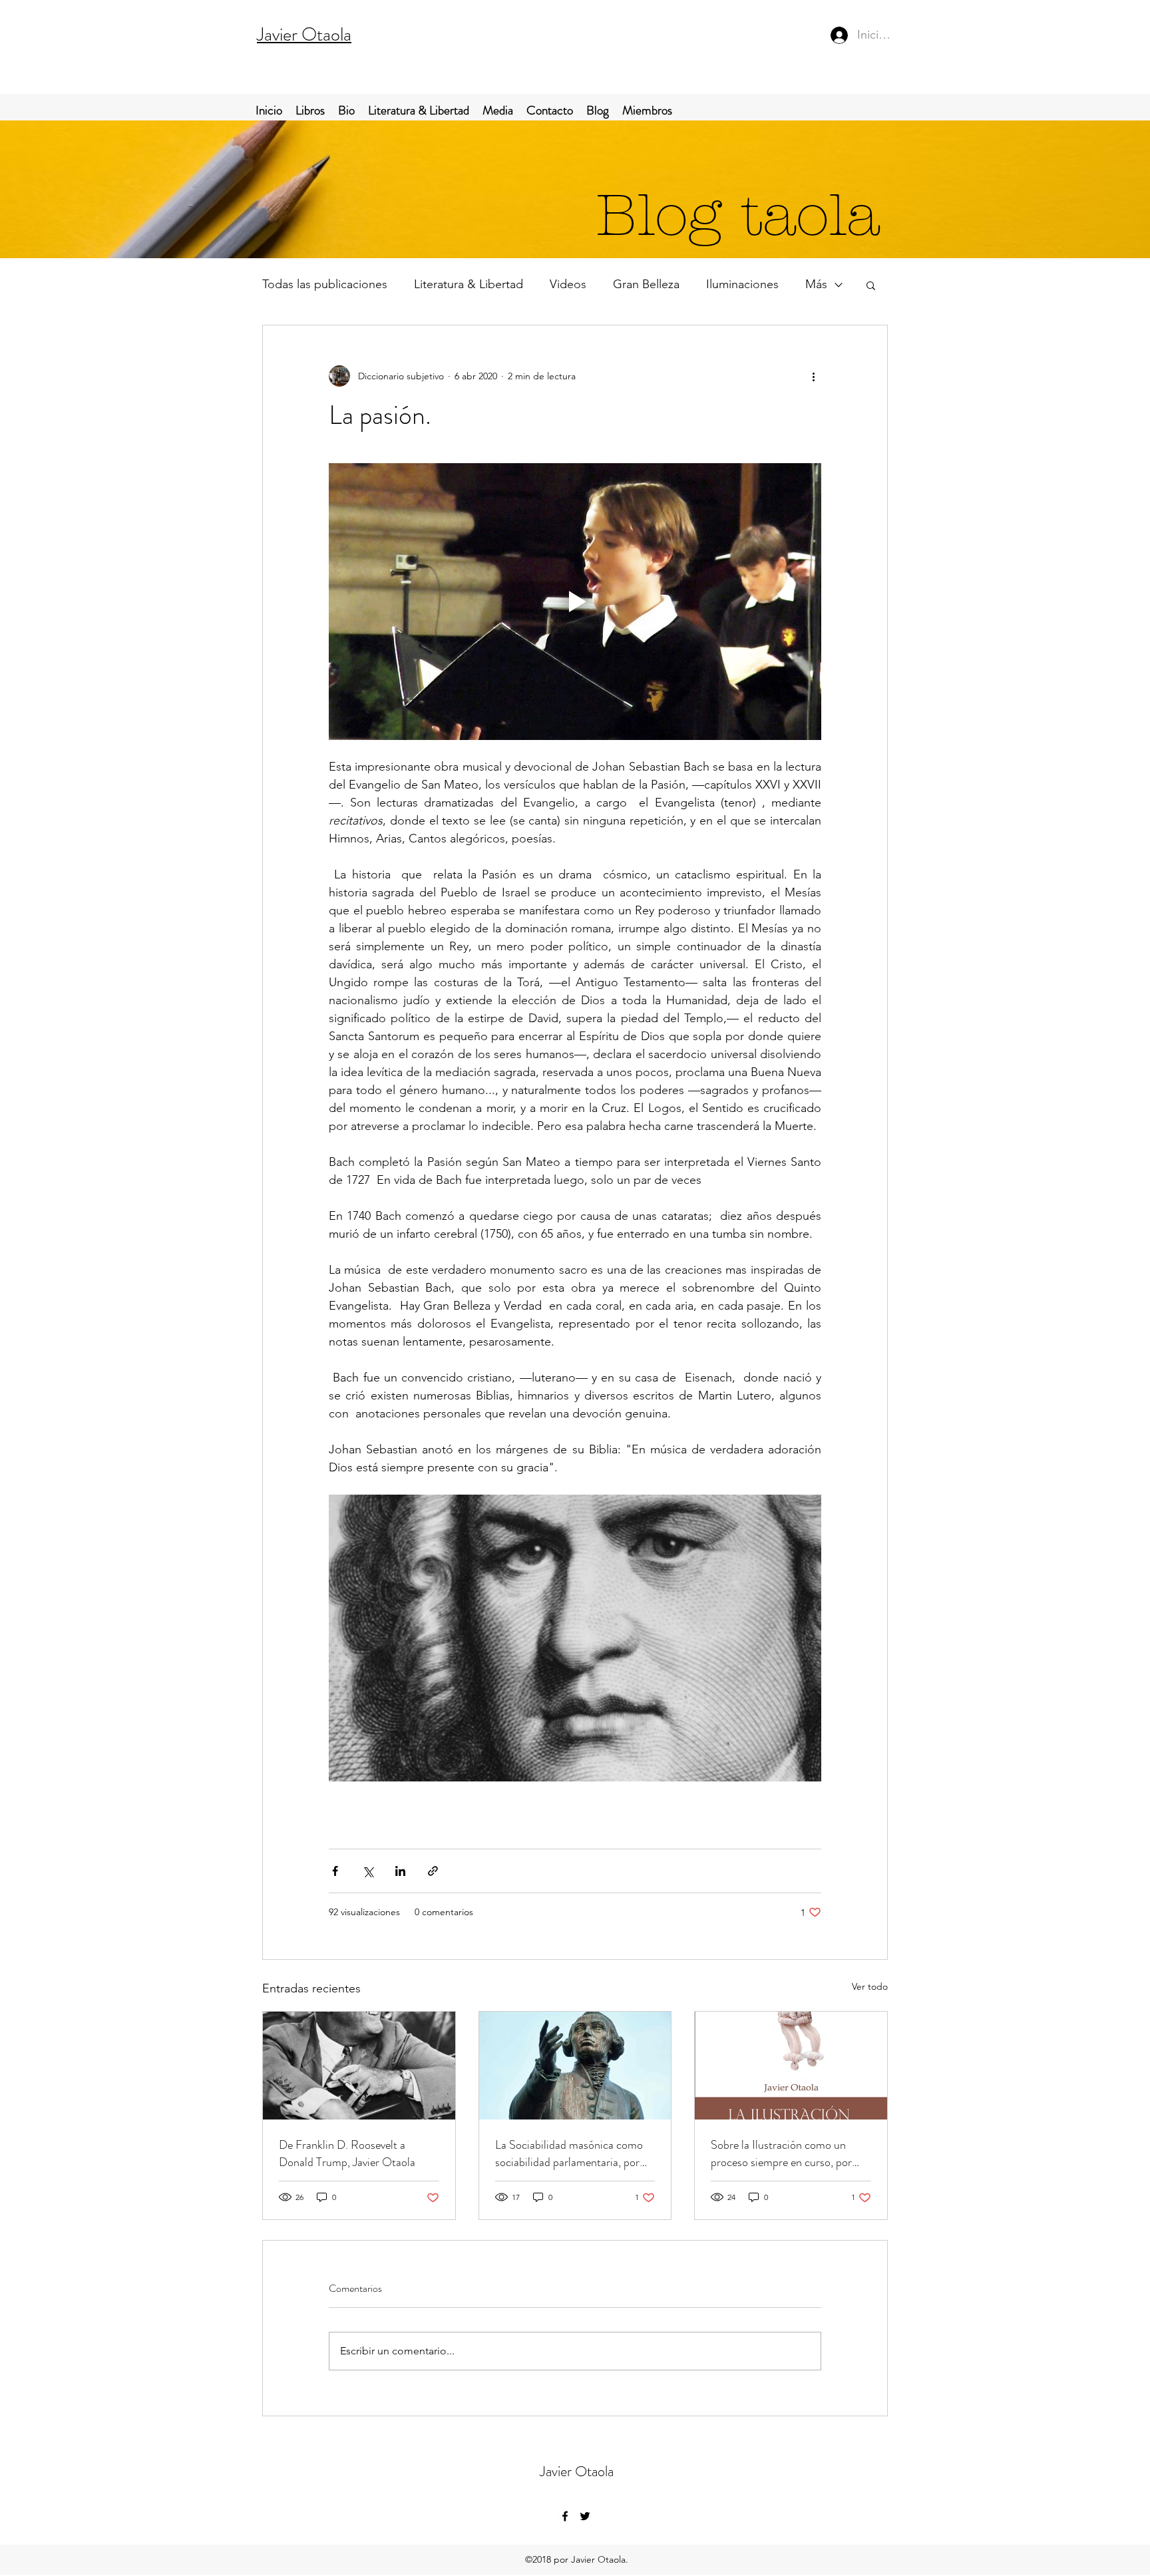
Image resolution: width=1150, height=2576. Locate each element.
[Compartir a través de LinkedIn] (400, 1871)
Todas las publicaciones (325, 284)
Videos (568, 284)
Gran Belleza (646, 284)
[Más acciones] (813, 376)
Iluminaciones (742, 284)
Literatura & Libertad (469, 284)
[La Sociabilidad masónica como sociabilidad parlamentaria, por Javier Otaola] (575, 2066)
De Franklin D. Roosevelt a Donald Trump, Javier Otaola (347, 2153)
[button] (871, 285)
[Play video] (575, 602)
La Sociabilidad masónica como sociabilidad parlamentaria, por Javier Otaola (569, 2153)
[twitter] (585, 2516)
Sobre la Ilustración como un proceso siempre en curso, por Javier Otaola (781, 2153)
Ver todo (870, 1986)
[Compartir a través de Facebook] (335, 1871)
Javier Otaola (304, 35)
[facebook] (565, 2516)
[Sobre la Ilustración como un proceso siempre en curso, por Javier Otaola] (791, 2066)
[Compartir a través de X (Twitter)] (368, 1871)
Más (816, 284)
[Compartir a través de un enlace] (433, 1871)
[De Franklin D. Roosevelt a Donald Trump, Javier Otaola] (359, 2066)
